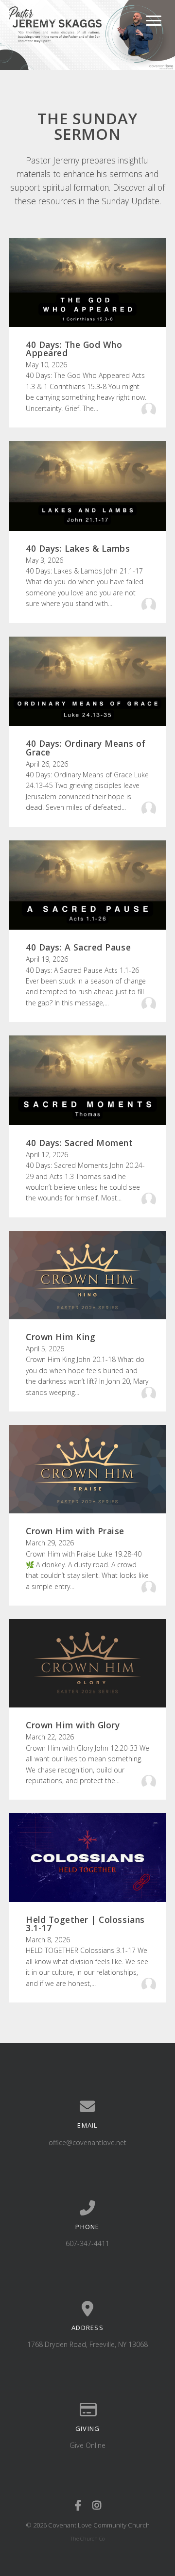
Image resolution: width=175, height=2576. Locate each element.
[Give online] (87, 2410)
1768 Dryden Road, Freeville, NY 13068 (87, 2344)
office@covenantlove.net (87, 2142)
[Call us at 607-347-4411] (87, 2208)
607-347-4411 (87, 2243)
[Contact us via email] (87, 2107)
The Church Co (87, 2539)
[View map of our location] (87, 2309)
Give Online (87, 2445)
